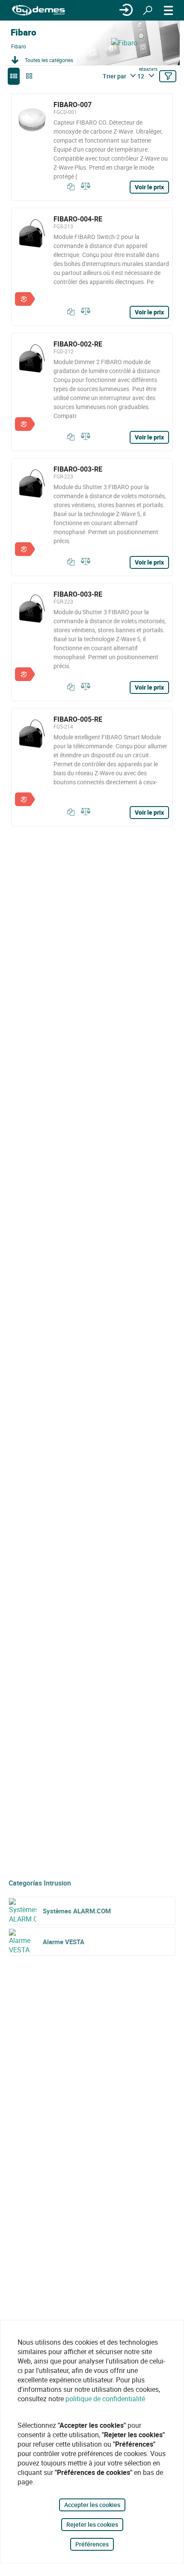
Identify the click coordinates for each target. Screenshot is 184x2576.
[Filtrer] (168, 76)
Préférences (92, 2544)
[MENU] (169, 10)
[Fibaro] (145, 43)
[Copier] (69, 187)
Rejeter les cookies (92, 2524)
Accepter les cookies (92, 2505)
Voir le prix (149, 187)
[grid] (29, 76)
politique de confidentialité (105, 2399)
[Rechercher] (148, 10)
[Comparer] (84, 187)
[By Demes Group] (39, 10)
